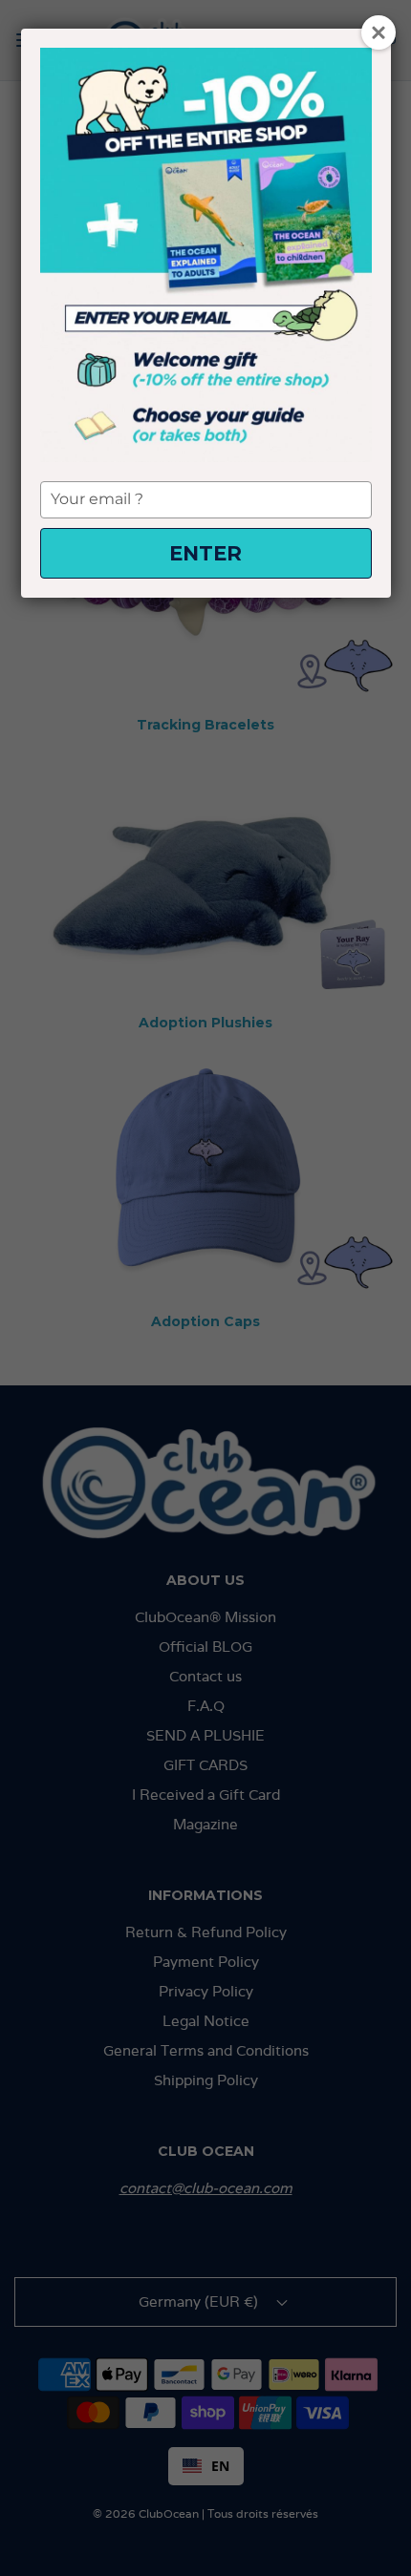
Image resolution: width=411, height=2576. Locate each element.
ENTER (205, 553)
